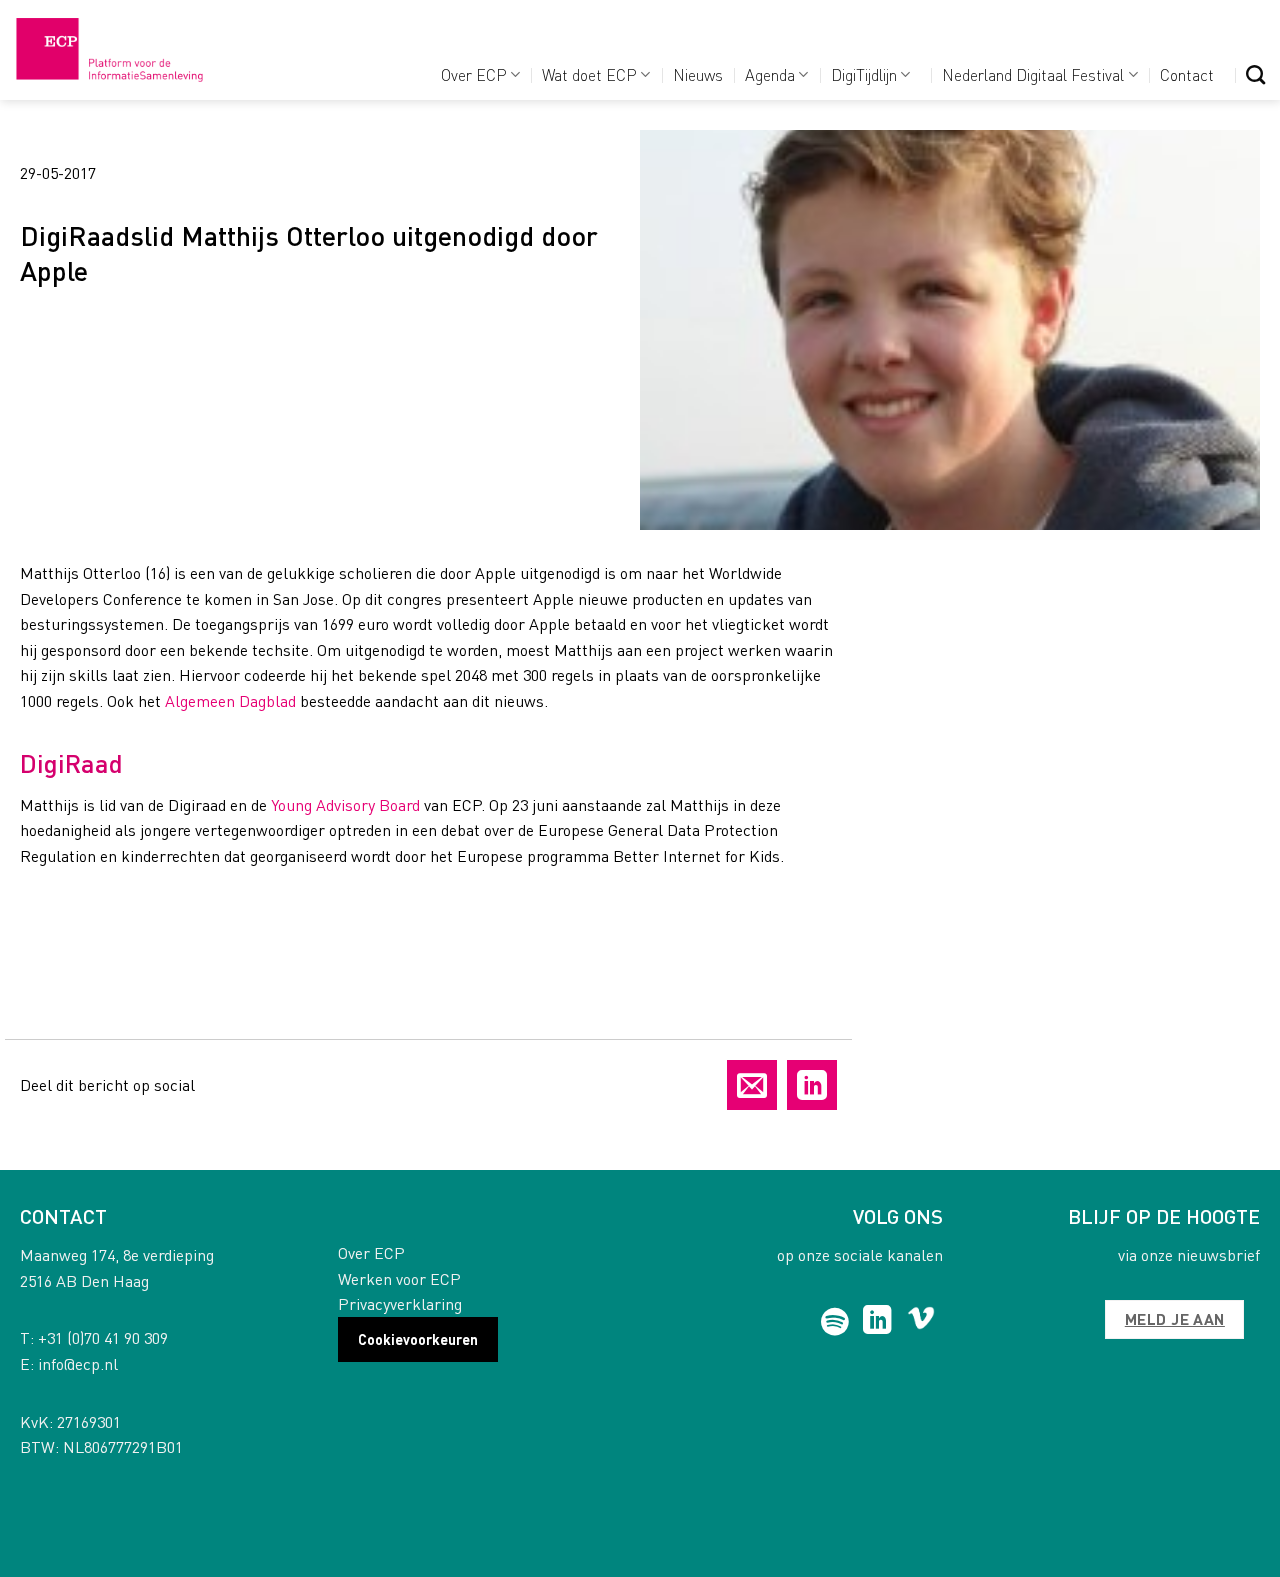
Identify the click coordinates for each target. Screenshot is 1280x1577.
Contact (1187, 74)
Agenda (770, 74)
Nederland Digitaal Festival (1033, 74)
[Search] (1255, 74)
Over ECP (474, 74)
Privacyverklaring (400, 1303)
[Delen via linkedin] (812, 1085)
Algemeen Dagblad (230, 700)
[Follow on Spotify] (835, 1322)
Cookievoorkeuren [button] (418, 1339)
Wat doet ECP (589, 74)
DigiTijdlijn (864, 74)
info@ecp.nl (78, 1363)
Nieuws (698, 74)
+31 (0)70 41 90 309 (103, 1337)
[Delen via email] (752, 1085)
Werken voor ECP (399, 1278)
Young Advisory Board (345, 804)
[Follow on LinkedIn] (877, 1322)
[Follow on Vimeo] (921, 1322)
